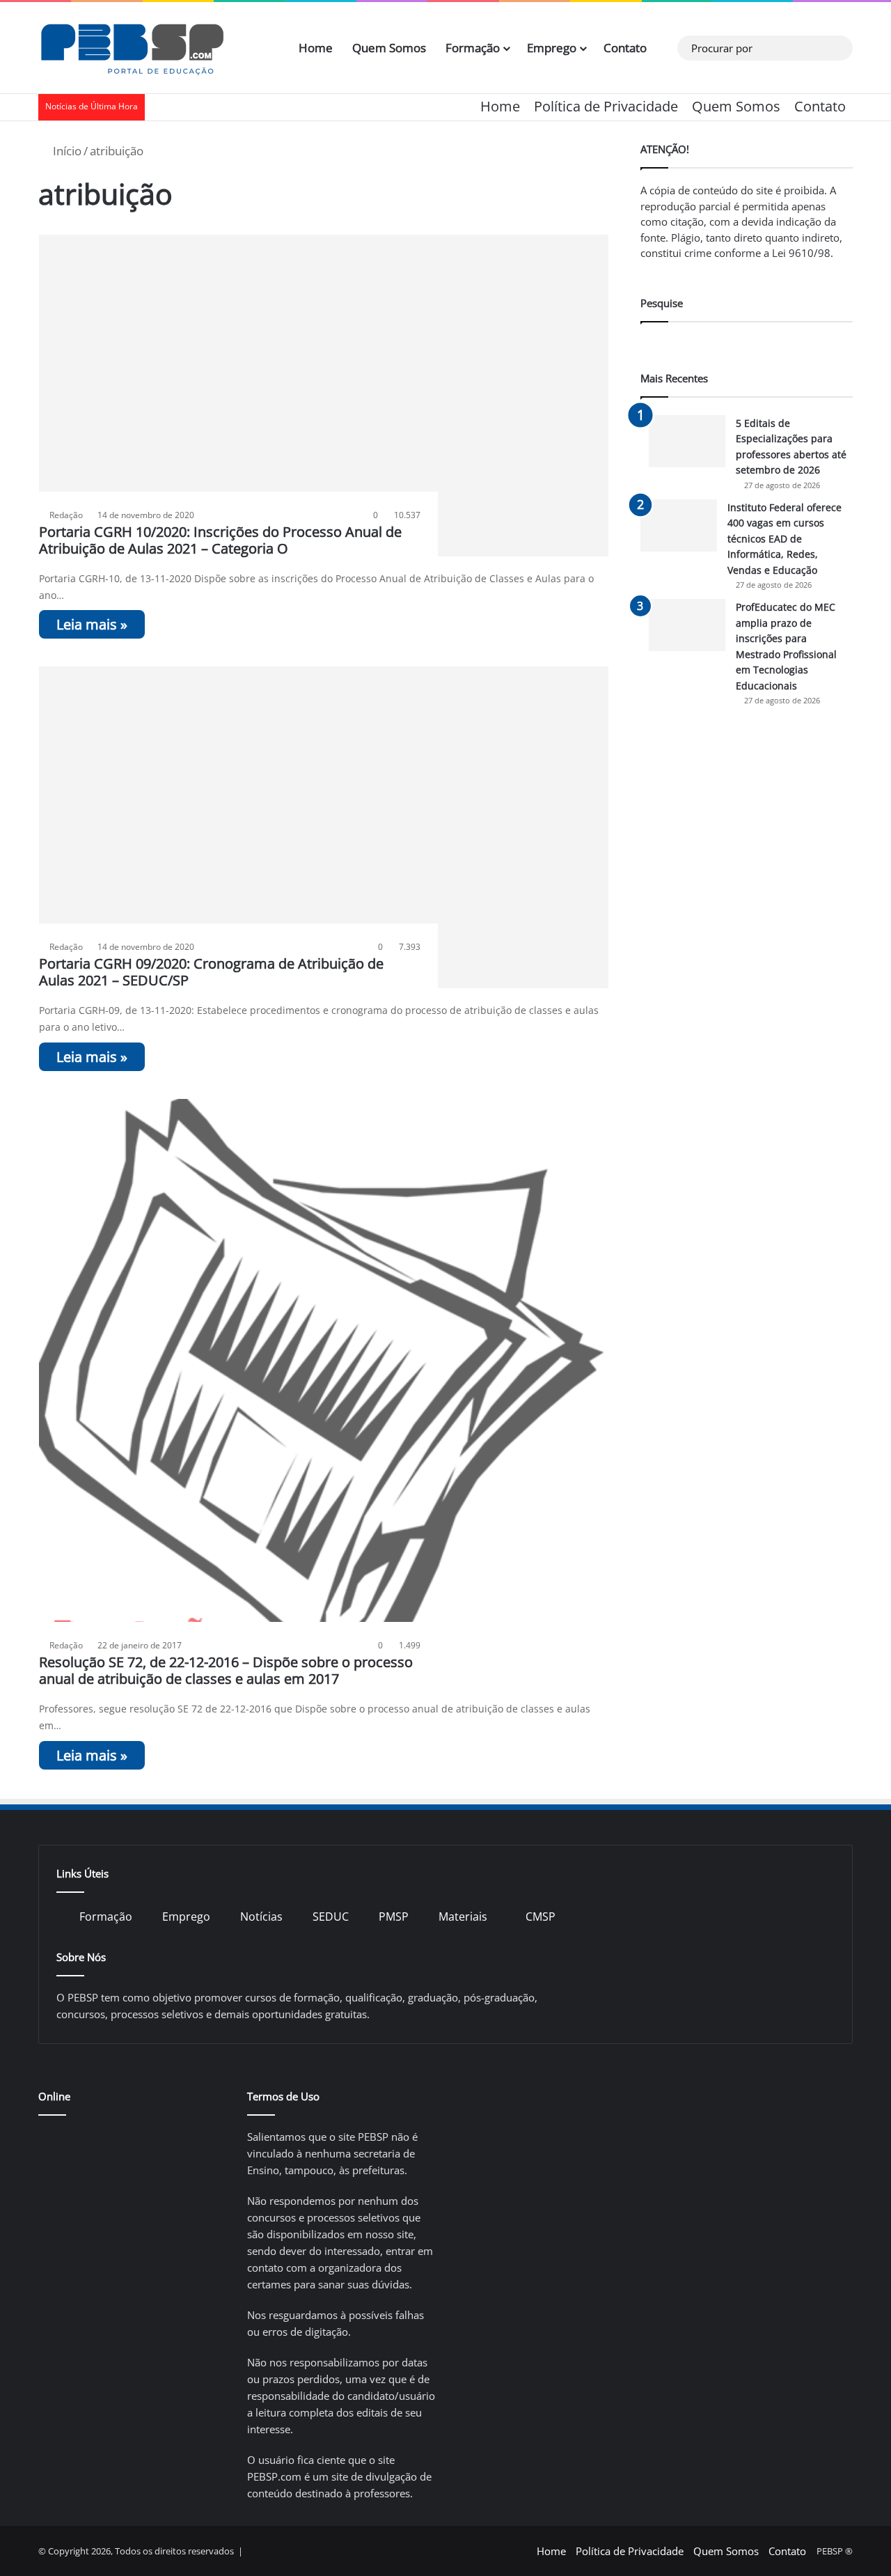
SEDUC (331, 1917)
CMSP (541, 1917)
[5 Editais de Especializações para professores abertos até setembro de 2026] (687, 441)
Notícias (261, 1917)
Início (66, 151)
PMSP (394, 1917)
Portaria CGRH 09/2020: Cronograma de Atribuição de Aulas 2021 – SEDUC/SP (211, 972)
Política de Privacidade (606, 106)
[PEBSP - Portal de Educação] (132, 48)
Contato (625, 48)
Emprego (552, 48)
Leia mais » (92, 624)
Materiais (463, 1917)
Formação (473, 48)
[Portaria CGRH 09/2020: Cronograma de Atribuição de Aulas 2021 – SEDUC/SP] (324, 827)
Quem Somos (389, 48)
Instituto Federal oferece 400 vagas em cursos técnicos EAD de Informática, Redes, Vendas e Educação (784, 539)
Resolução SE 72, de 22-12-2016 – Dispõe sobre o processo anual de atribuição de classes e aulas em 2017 (226, 1670)
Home (316, 48)
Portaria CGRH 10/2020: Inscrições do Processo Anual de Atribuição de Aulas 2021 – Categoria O (220, 540)
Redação (66, 515)
